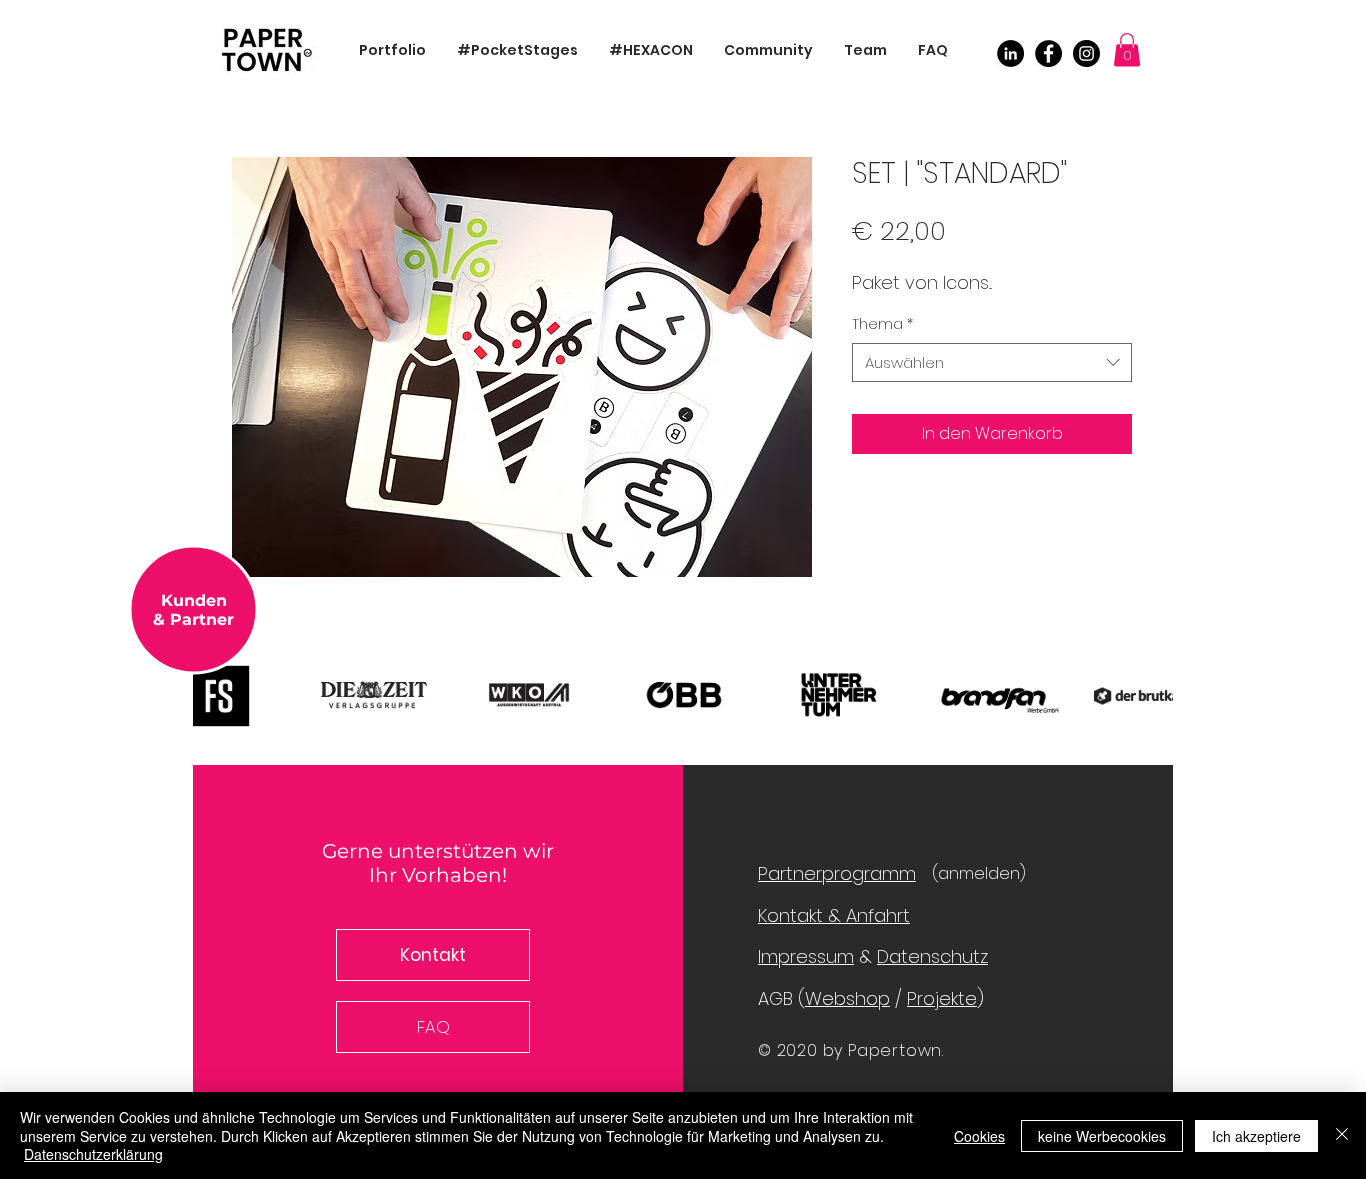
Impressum (806, 956)
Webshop (847, 998)
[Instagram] (1086, 53)
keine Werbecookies (1102, 1136)
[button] (1127, 49)
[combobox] (992, 362)
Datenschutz (932, 956)
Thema (882, 324)
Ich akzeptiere (1256, 1136)
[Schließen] (1342, 1135)
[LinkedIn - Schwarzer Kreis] (1010, 53)
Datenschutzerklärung (93, 1154)
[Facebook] (1048, 53)
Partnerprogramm (837, 873)
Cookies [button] (979, 1136)
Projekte (942, 998)
